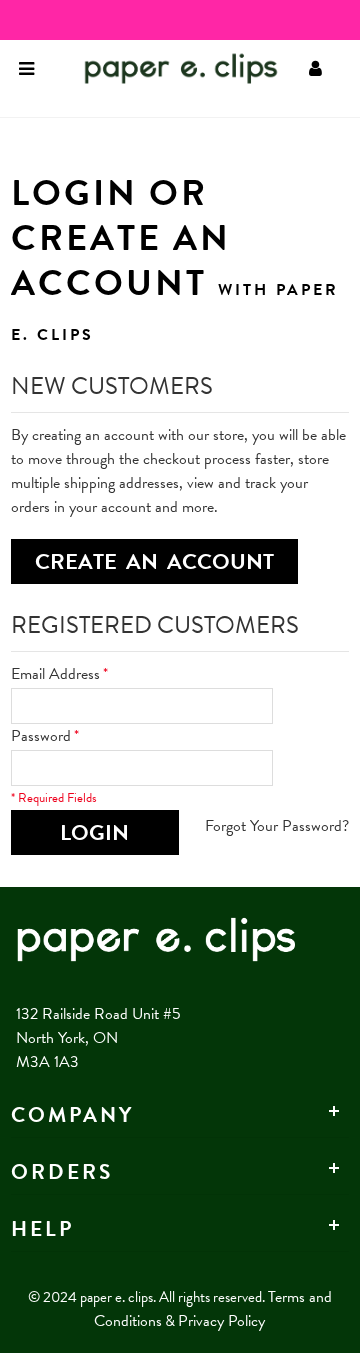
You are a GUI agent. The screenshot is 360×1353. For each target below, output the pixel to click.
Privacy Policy (221, 1321)
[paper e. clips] (151, 68)
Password (41, 736)
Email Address (55, 674)
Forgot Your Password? (277, 826)
